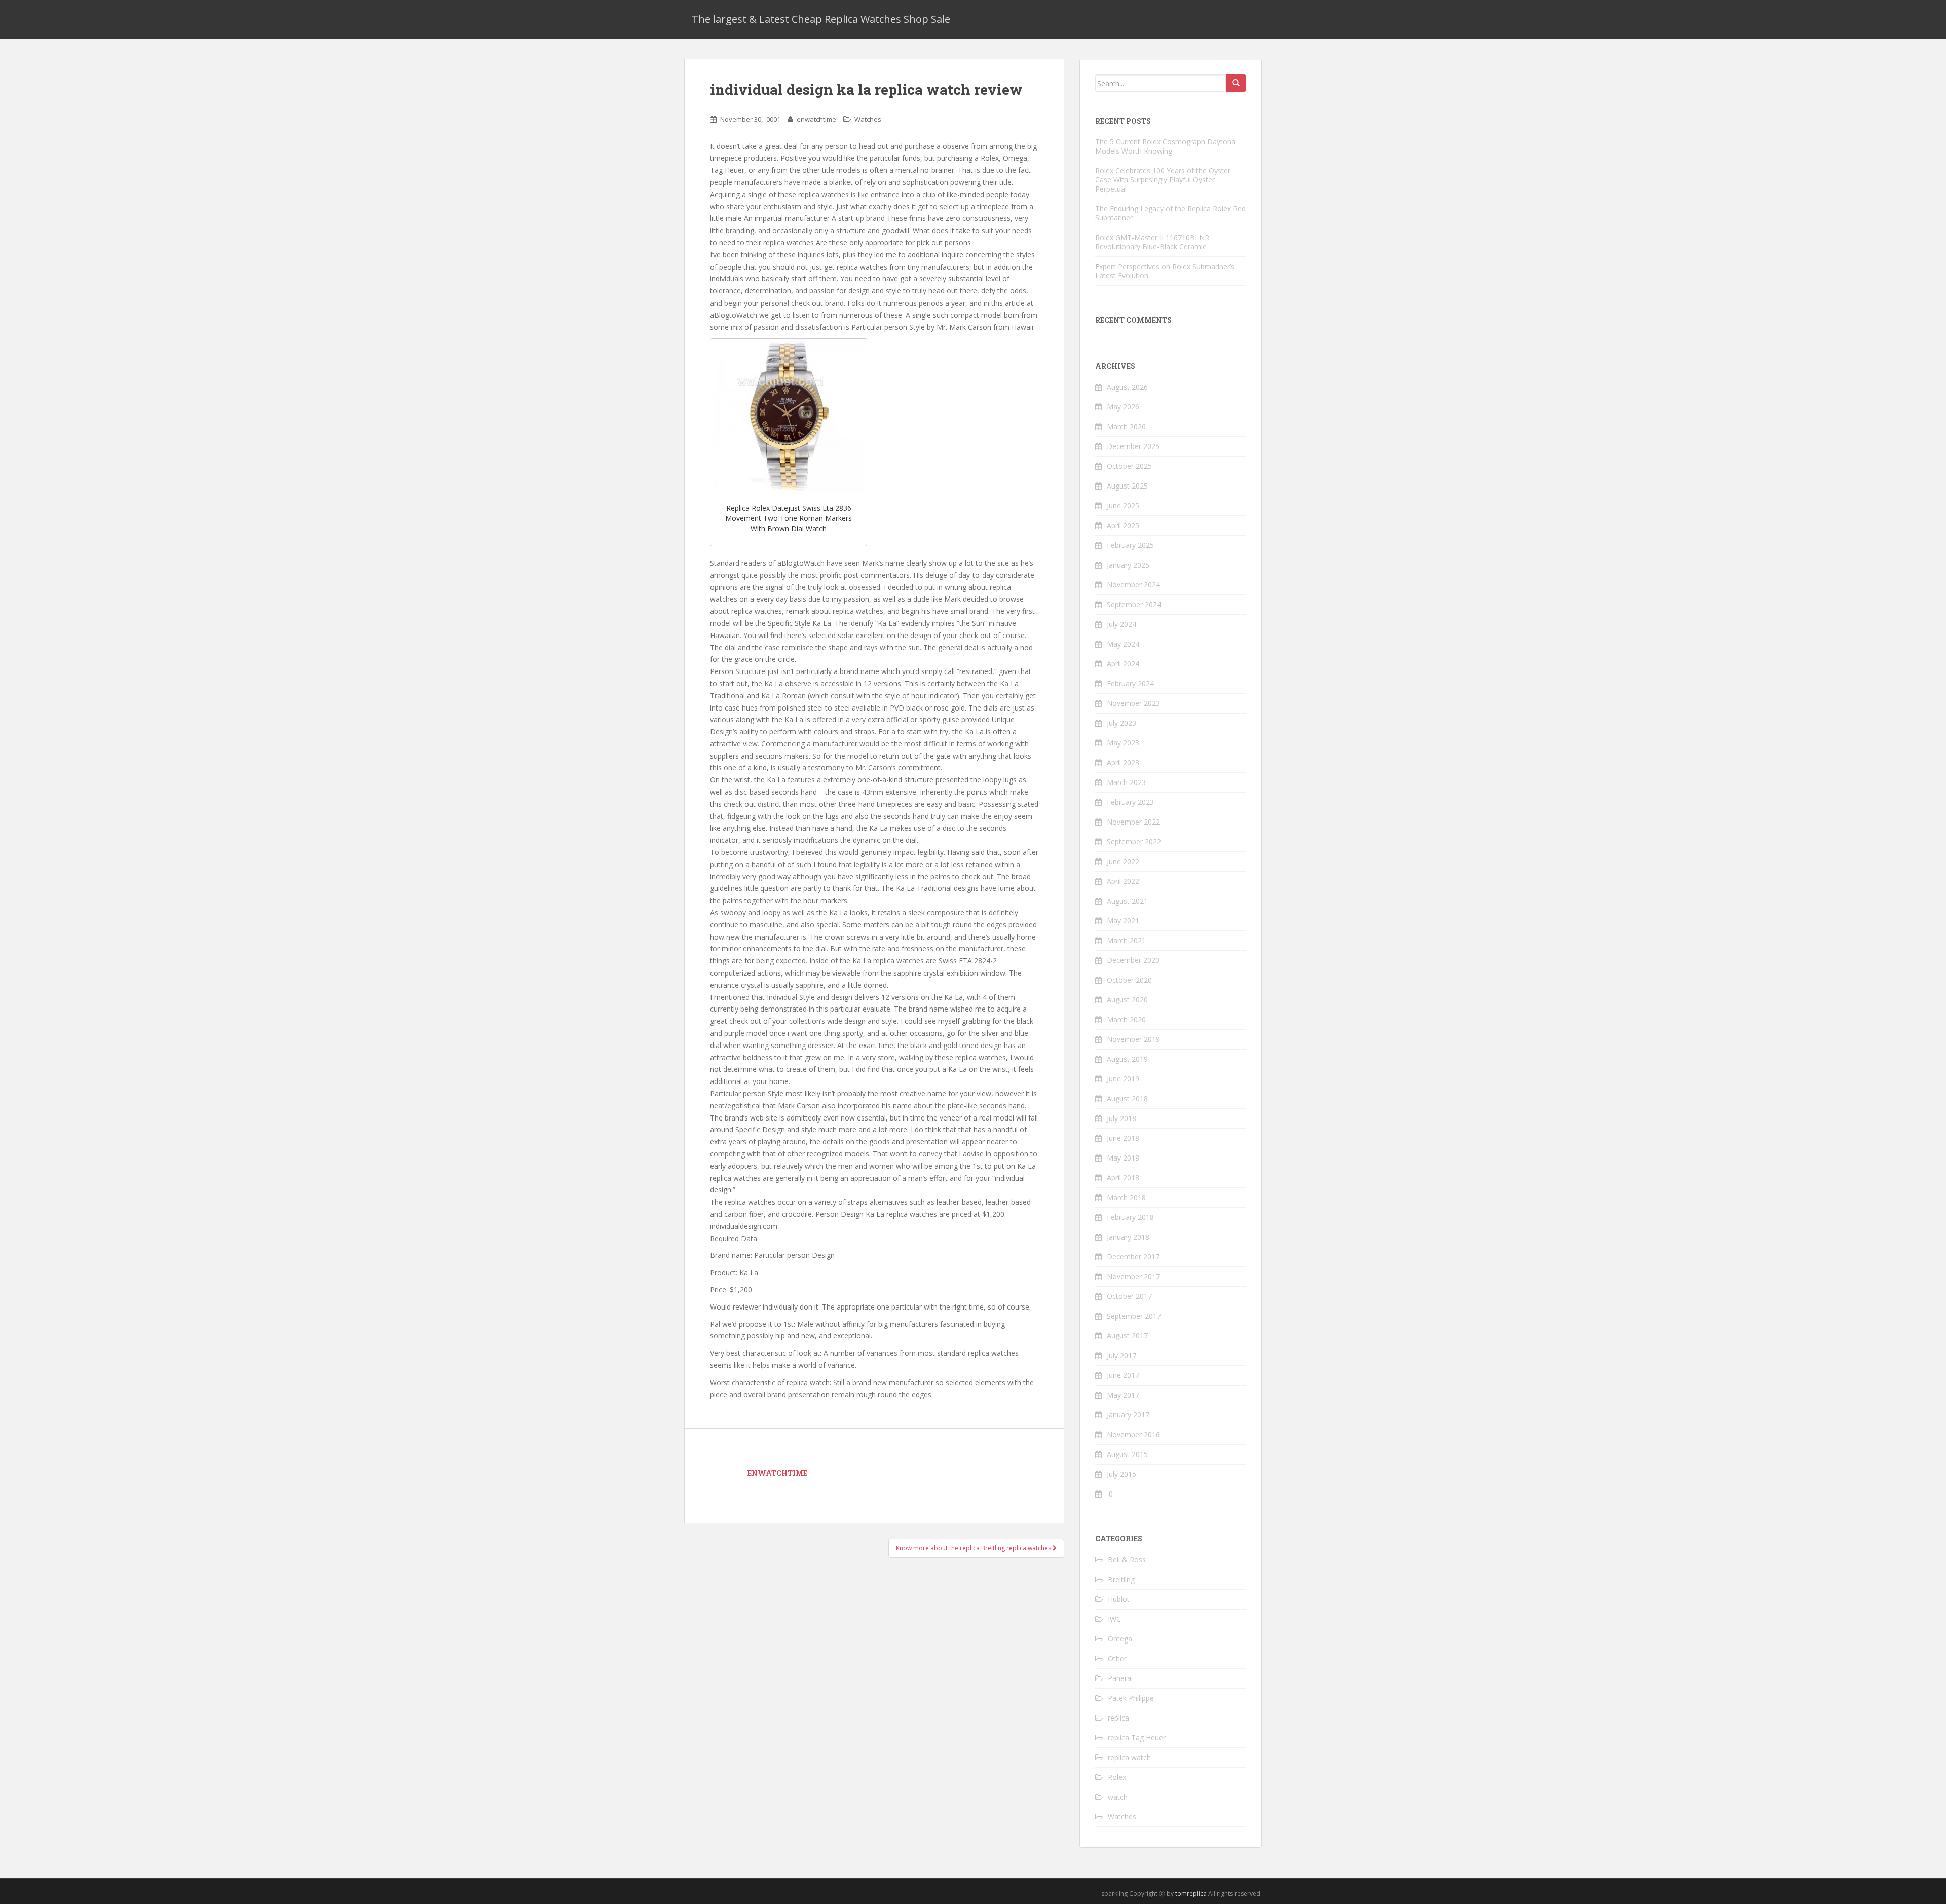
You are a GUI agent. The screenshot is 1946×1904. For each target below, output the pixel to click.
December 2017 (1133, 1257)
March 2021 (1126, 940)
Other (1117, 1658)
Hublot (1119, 1599)
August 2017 (1127, 1336)
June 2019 (1123, 1079)
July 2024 (1121, 624)
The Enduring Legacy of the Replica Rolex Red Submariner (1170, 213)
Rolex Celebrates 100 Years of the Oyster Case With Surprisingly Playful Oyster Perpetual (1163, 180)
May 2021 (1123, 921)
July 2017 (1121, 1355)
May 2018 (1123, 1158)
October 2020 (1129, 980)
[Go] (1236, 83)
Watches (868, 119)
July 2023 (1121, 723)
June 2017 (1123, 1375)
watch (1118, 1797)
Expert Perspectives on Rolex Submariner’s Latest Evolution (1165, 271)
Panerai (1120, 1678)
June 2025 (1123, 506)
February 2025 (1130, 545)
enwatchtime (816, 119)
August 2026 (1127, 387)
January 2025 (1128, 565)
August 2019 (1127, 1059)
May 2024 (1123, 644)
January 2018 (1128, 1237)
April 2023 (1123, 762)
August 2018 (1127, 1098)
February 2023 (1130, 802)
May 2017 (1123, 1395)
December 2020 (1133, 960)
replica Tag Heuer (1137, 1738)
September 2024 (1134, 604)
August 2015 (1127, 1454)
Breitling (1121, 1579)
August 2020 (1127, 1000)
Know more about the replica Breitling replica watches (974, 1548)
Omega (1120, 1639)
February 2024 (1130, 683)
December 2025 (1133, 446)
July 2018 (1121, 1118)
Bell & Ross (1127, 1560)
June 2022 (1123, 861)
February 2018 (1130, 1217)
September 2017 (1134, 1316)
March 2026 (1126, 426)
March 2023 (1126, 782)
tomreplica (1191, 1894)
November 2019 (1133, 1039)
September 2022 (1134, 842)
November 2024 (1133, 585)
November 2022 (1133, 822)
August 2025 (1127, 486)
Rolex (1117, 1777)
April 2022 (1123, 881)
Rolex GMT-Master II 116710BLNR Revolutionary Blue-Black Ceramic (1152, 242)
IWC (1114, 1619)
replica (1118, 1718)
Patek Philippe (1131, 1698)
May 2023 (1123, 743)
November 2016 (1133, 1434)
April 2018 (1123, 1178)
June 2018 (1123, 1138)
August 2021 (1127, 901)
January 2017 (1128, 1415)
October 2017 (1129, 1296)
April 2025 (1123, 525)
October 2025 (1129, 466)
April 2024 (1123, 664)
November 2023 (1133, 703)
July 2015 (1121, 1474)
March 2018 (1126, 1197)
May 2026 (1123, 407)
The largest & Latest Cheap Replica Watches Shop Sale (821, 19)
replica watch (1129, 1757)
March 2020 (1126, 1019)
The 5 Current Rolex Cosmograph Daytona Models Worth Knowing (1165, 146)
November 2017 (1133, 1276)
